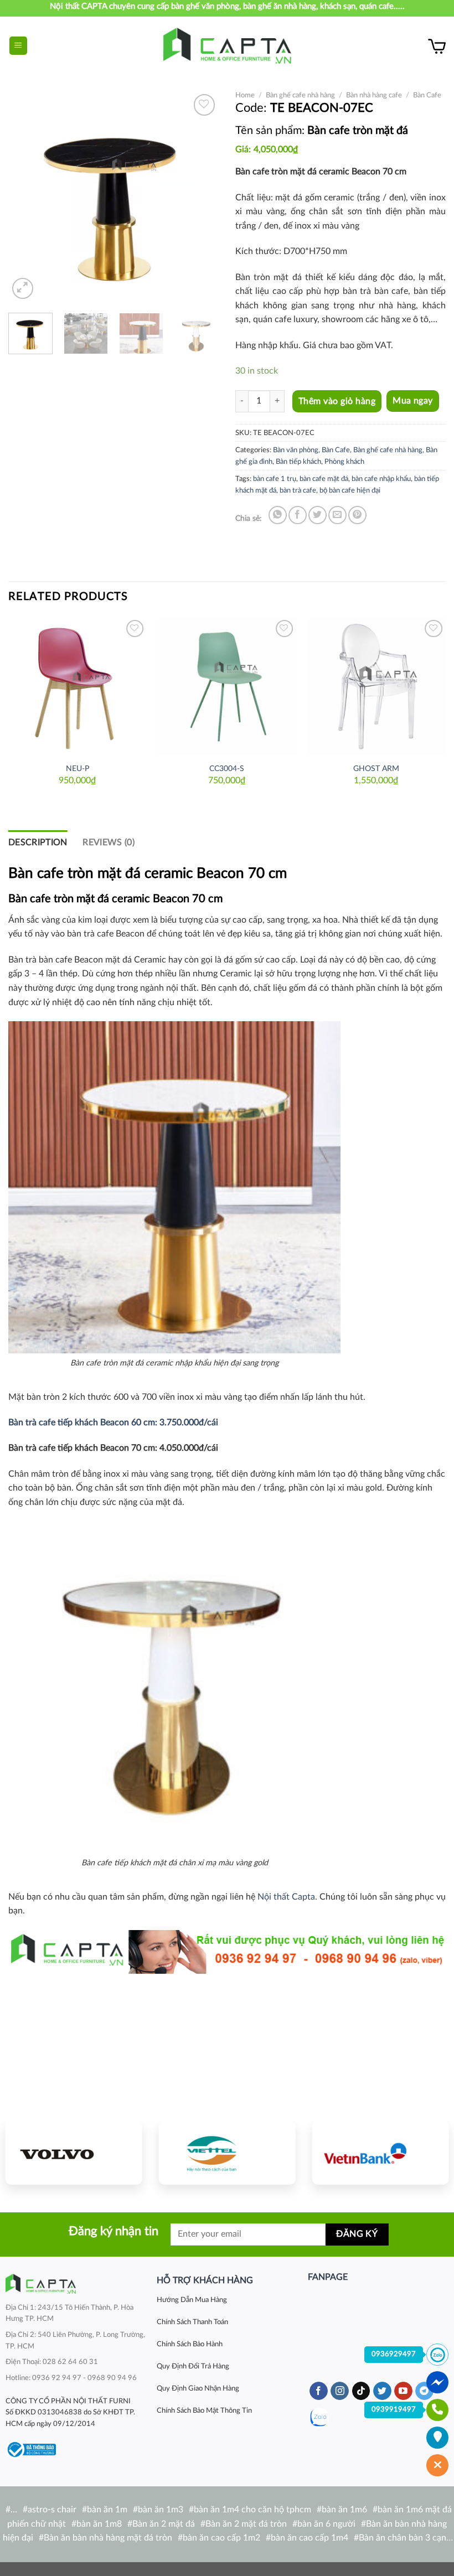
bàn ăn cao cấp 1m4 (309, 2538)
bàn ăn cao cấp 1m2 (221, 2538)
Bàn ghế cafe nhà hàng (300, 95)
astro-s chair (52, 2510)
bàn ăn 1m (107, 2510)
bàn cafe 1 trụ (275, 479)
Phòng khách (344, 462)
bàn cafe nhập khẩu (381, 479)
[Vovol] (74, 2153)
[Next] (200, 196)
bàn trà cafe (298, 490)
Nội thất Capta (286, 1897)
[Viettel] (227, 2153)
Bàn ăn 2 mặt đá (164, 2524)
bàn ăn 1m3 (161, 2510)
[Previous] (27, 196)
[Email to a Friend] (337, 515)
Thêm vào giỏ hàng (337, 401)
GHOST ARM (376, 769)
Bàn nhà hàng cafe (374, 95)
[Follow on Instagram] (340, 2391)
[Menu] (19, 46)
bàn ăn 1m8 (99, 2524)
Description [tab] (38, 842)
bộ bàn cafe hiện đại (350, 490)
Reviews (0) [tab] (109, 842)
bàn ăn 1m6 (344, 2510)
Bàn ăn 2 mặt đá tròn (246, 2524)
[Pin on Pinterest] (357, 515)
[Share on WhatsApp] (278, 515)
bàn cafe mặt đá (324, 479)
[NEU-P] (78, 686)
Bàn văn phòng (296, 450)
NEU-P (78, 769)
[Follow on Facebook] (319, 2391)
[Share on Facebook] (298, 515)
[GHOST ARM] (376, 686)
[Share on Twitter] (318, 515)
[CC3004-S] (227, 686)
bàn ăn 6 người (326, 2524)
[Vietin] (380, 2153)
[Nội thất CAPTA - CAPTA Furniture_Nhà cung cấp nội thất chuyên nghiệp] (227, 46)
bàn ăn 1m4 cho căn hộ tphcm (252, 2510)
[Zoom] (23, 289)
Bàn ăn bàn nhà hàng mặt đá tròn (108, 2538)
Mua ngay (413, 401)
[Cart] (437, 46)
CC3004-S (227, 769)
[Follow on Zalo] (319, 2417)
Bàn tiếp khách (298, 462)
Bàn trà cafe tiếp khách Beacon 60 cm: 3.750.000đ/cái (113, 1423)
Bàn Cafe (427, 95)
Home (245, 95)
